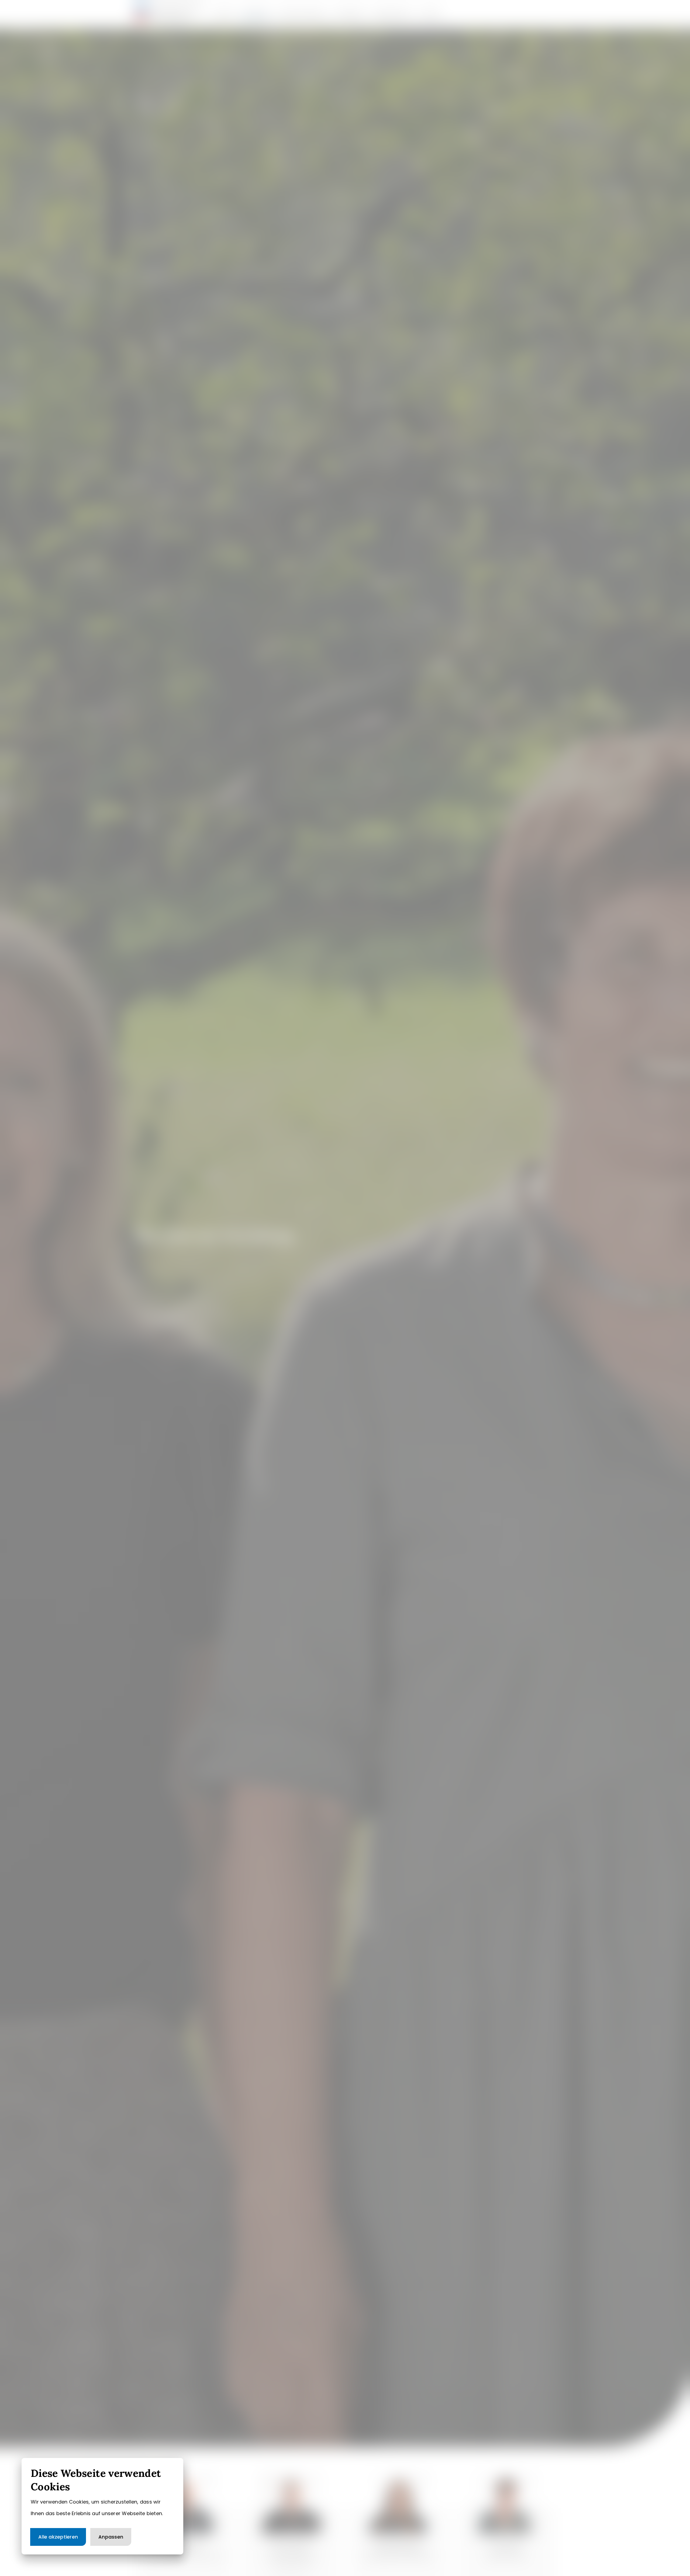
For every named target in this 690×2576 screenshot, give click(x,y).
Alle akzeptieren (58, 2537)
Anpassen (111, 2537)
